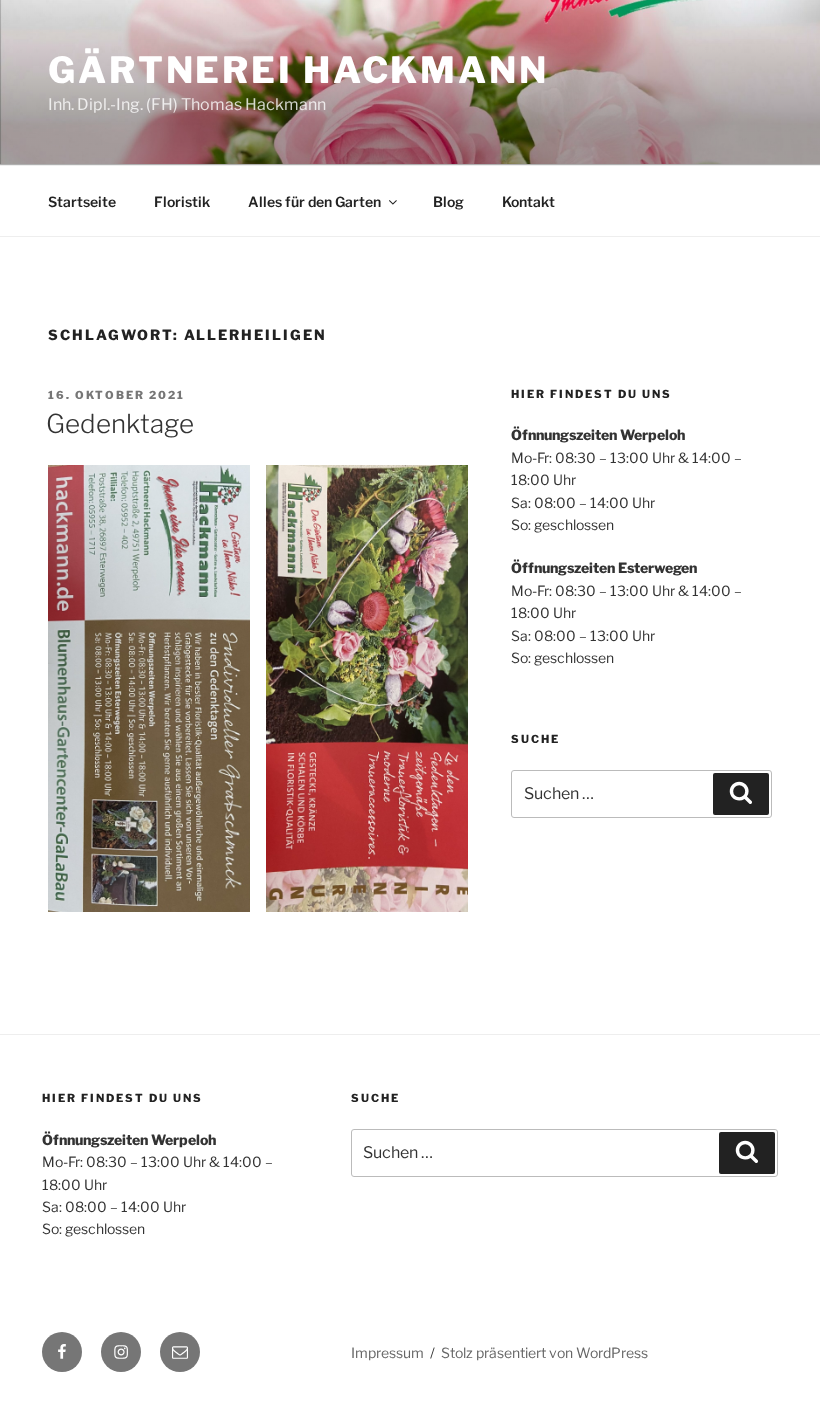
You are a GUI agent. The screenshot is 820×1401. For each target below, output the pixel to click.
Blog (448, 201)
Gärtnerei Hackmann (298, 70)
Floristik (182, 201)
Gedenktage (120, 423)
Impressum (387, 1352)
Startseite (82, 201)
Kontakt (528, 201)
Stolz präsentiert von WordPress (544, 1352)
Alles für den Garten (314, 201)
